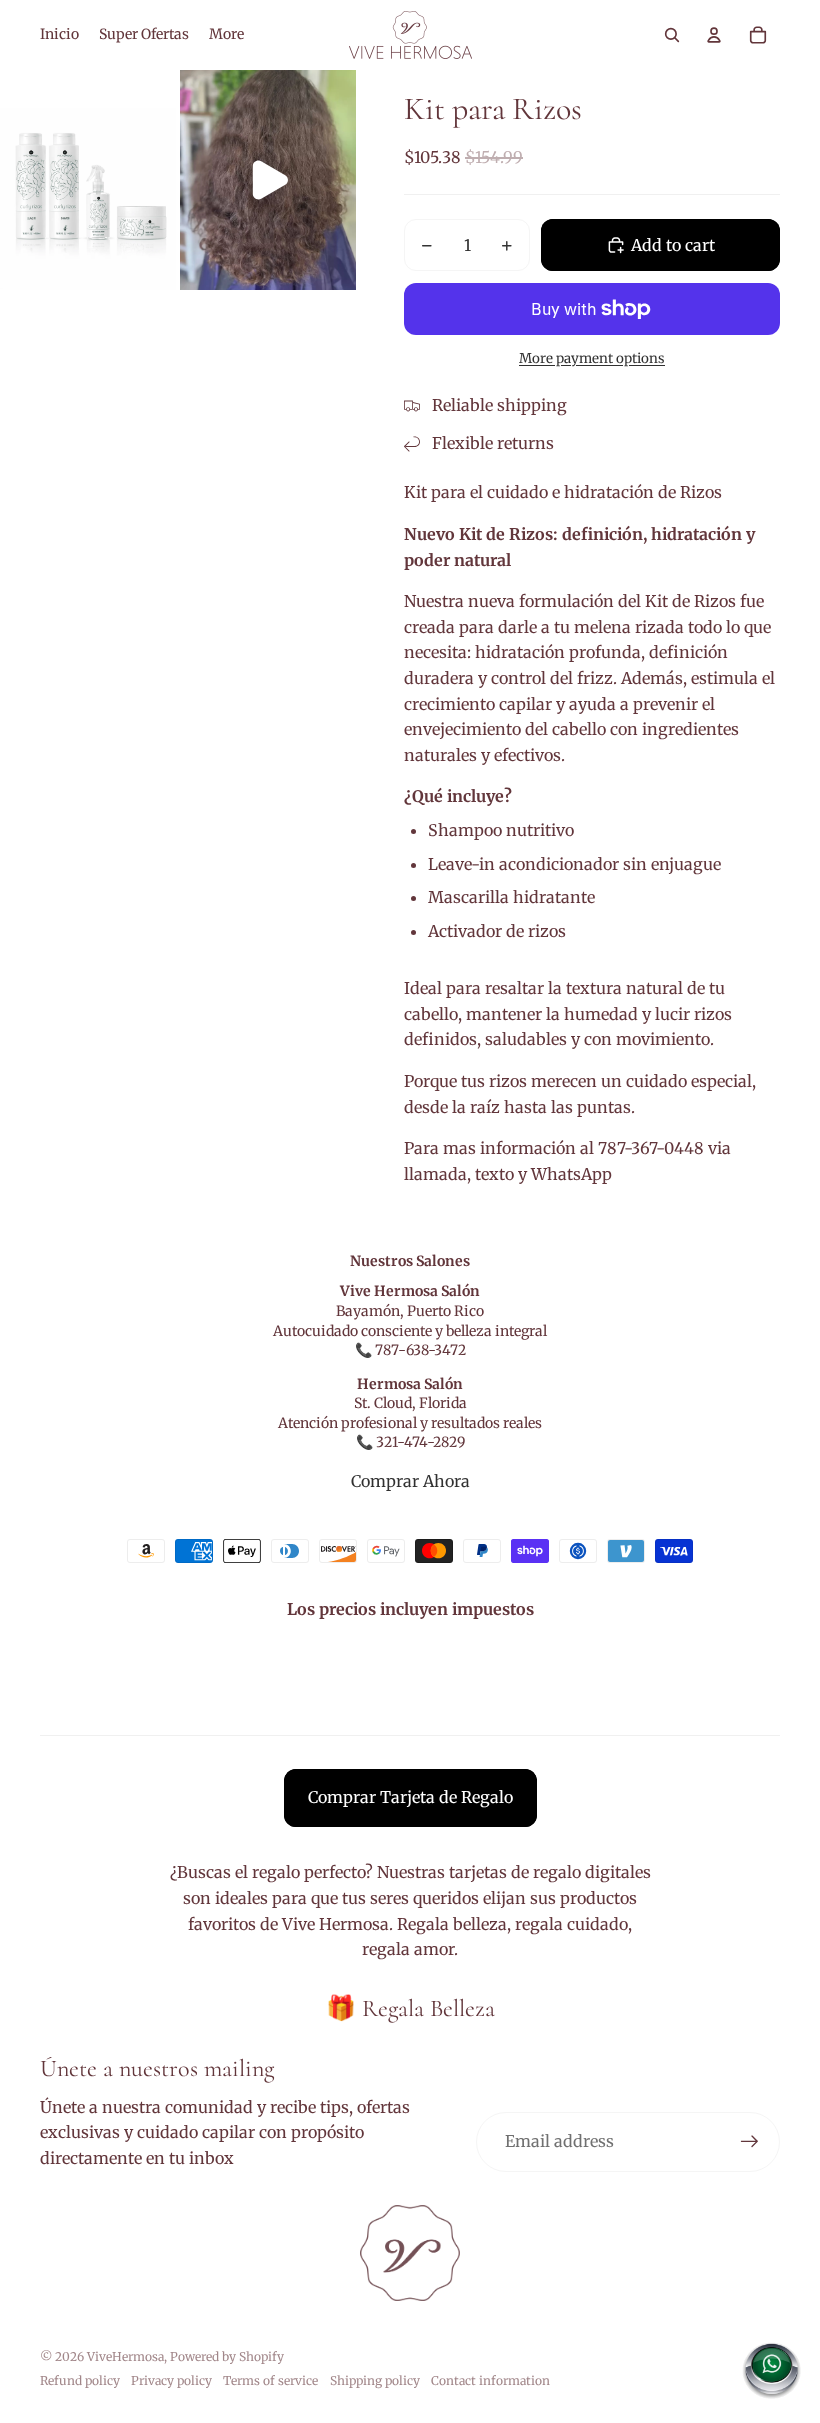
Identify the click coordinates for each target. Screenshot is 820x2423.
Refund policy (80, 2380)
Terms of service (270, 2380)
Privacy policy (171, 2380)
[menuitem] (59, 35)
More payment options (592, 358)
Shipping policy (375, 2380)
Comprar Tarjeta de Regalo (410, 1797)
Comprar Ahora (410, 1481)
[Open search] (672, 35)
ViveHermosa (125, 2356)
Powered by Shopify (227, 2356)
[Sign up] (750, 2142)
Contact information (490, 2380)
